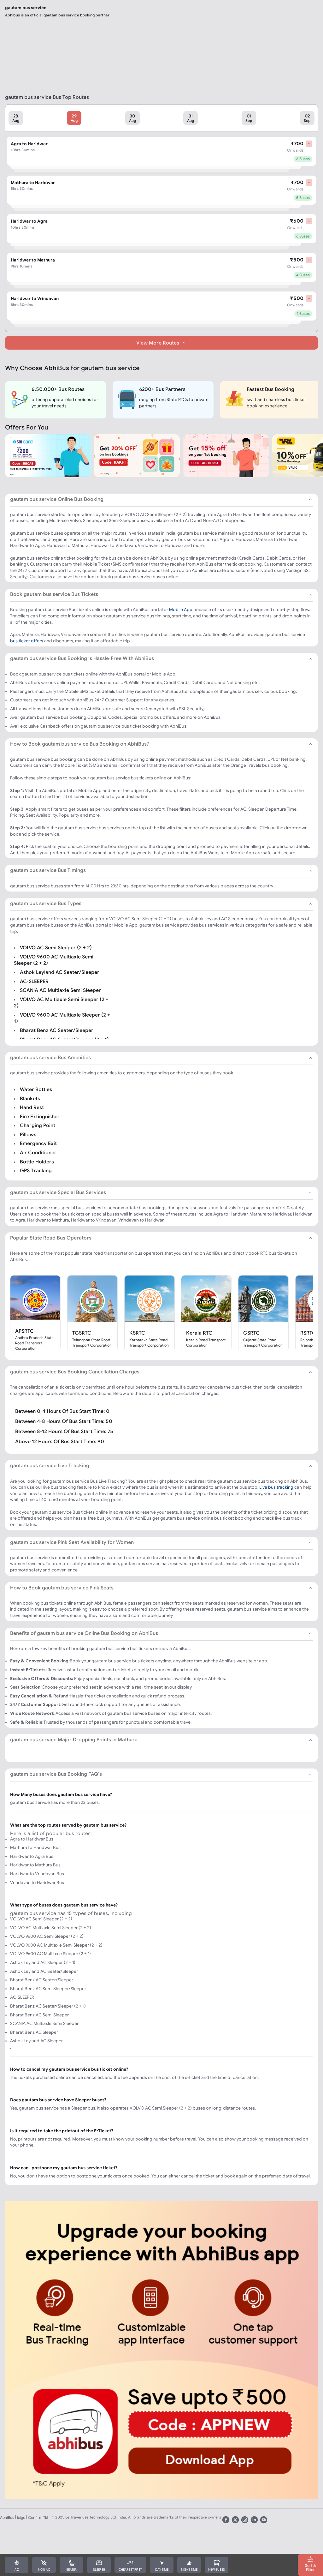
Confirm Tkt (38, 2517)
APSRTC (24, 1331)
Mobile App (181, 609)
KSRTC (137, 1333)
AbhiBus (7, 2517)
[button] (16, 118)
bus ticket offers (27, 641)
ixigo (21, 2517)
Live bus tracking (276, 1487)
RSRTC (308, 1333)
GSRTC (251, 1333)
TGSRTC (82, 1333)
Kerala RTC (199, 1333)
